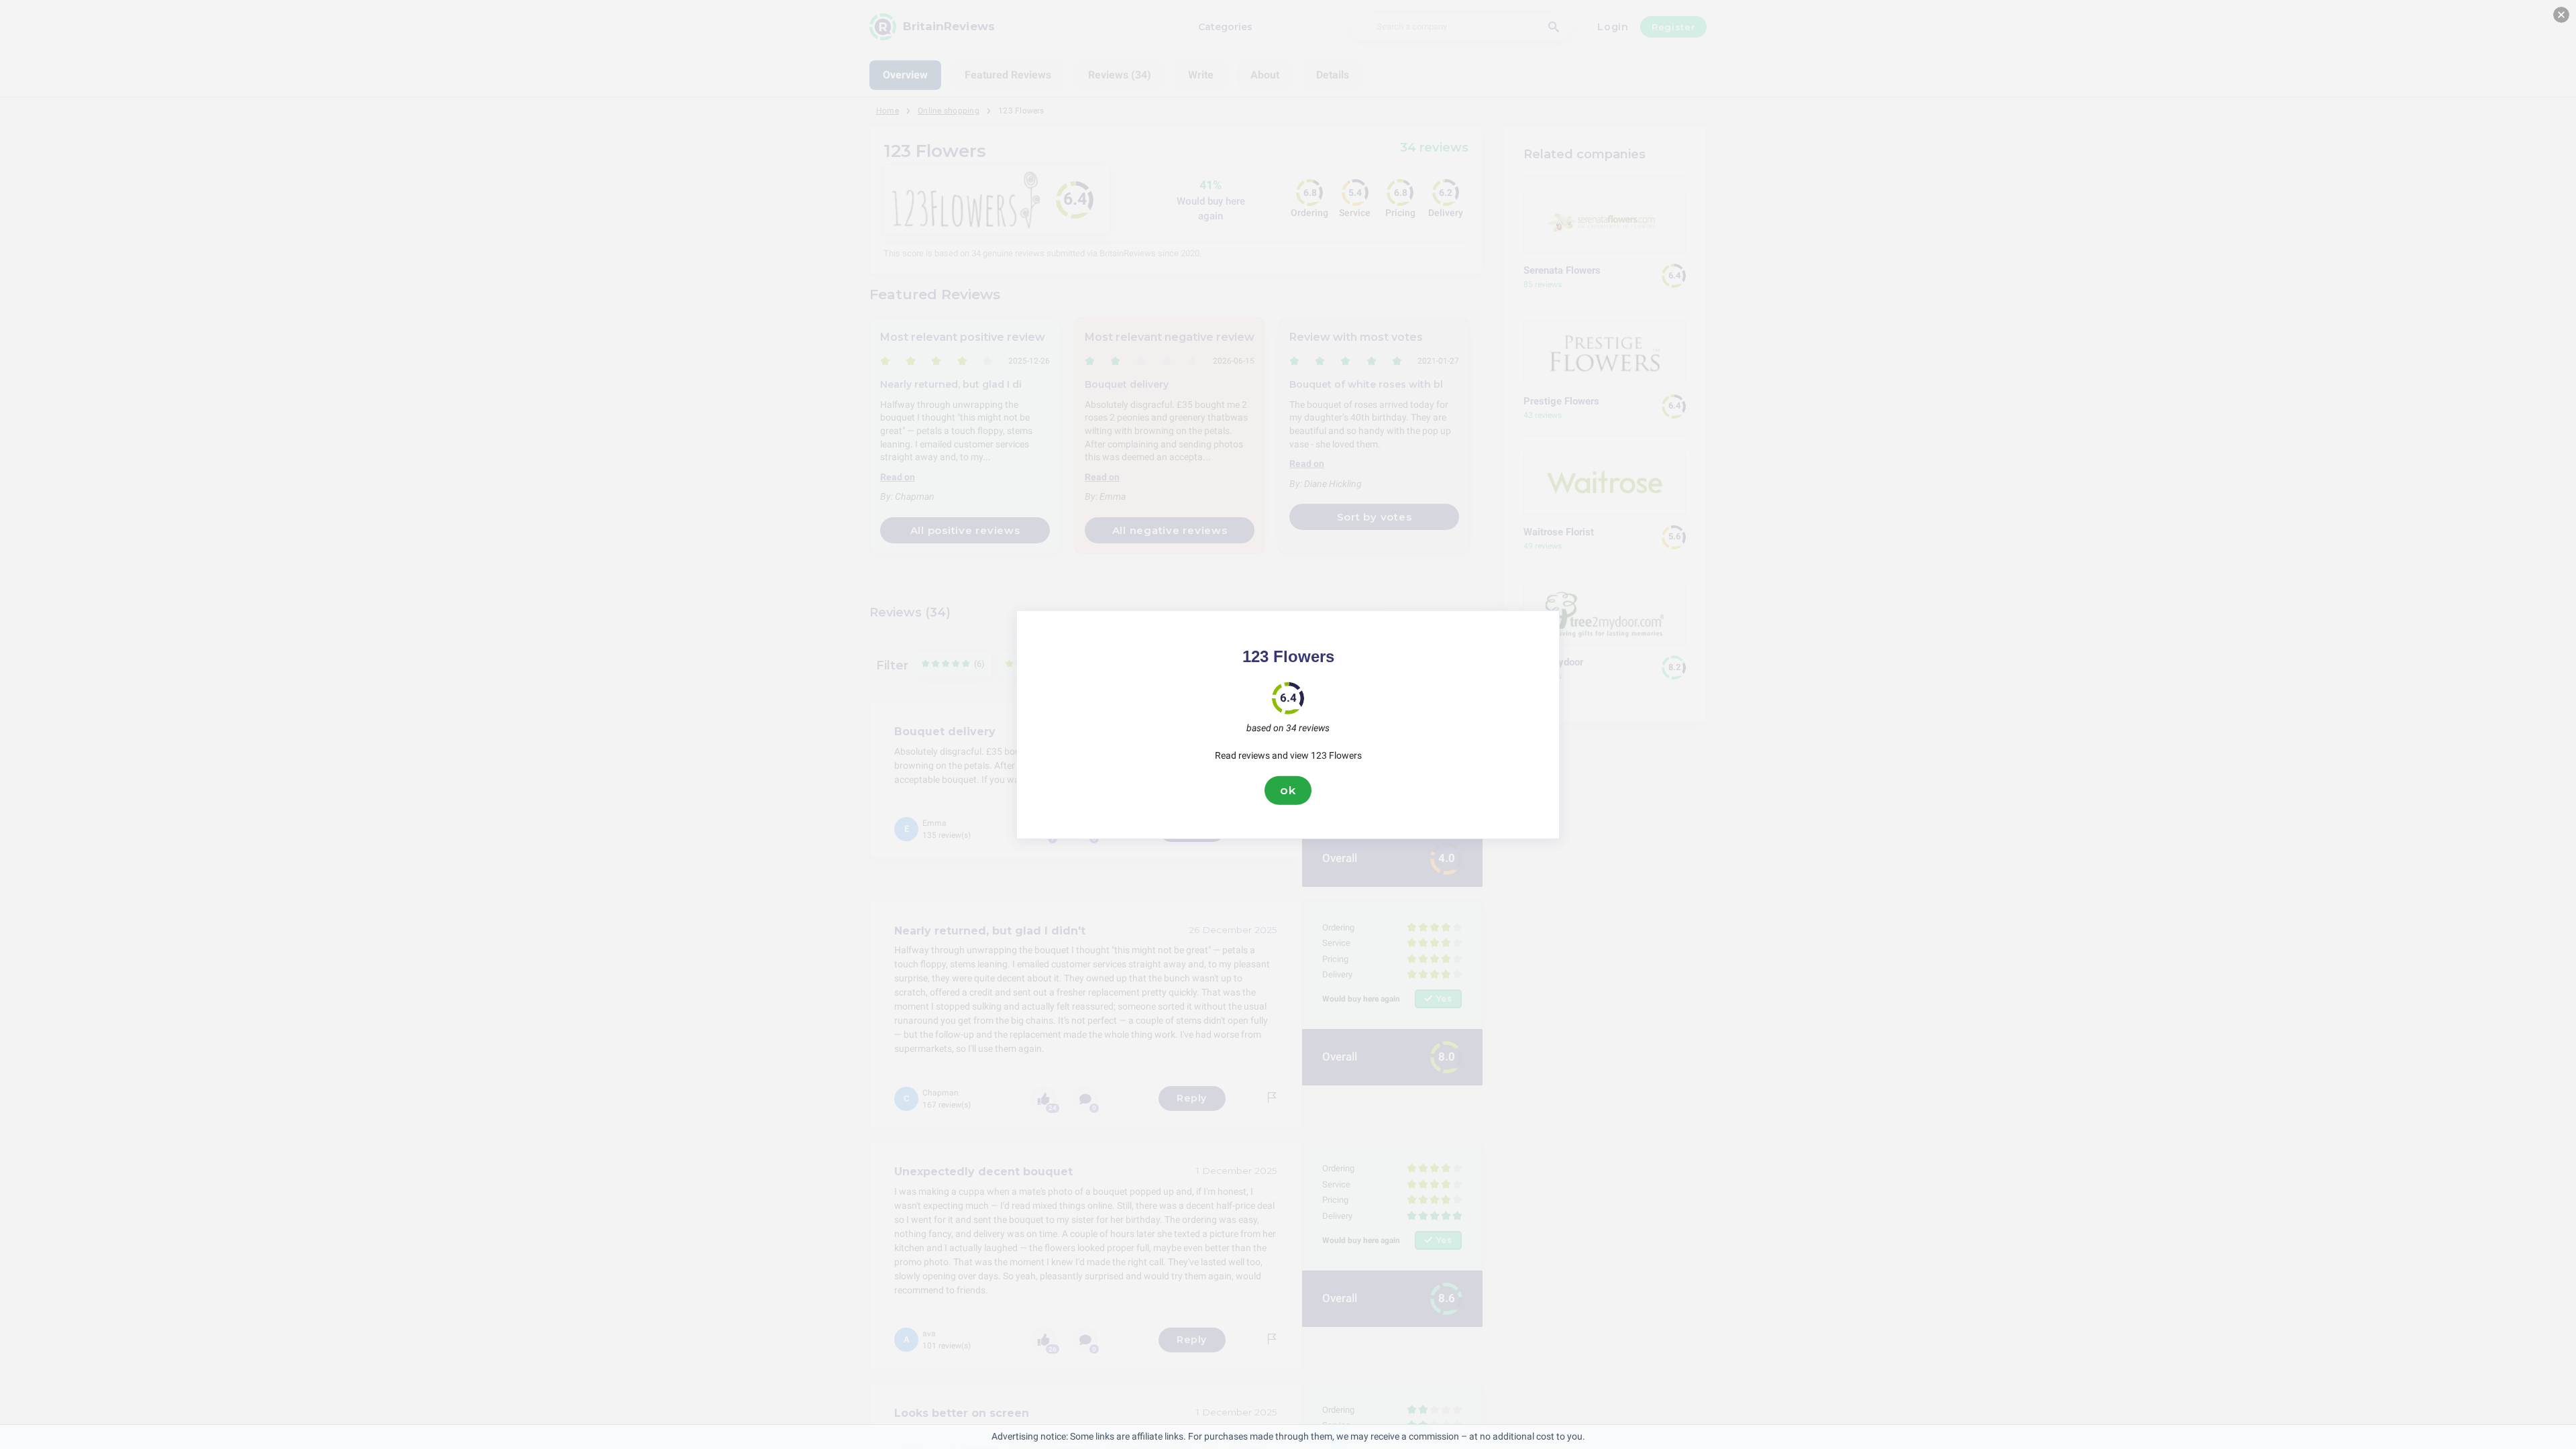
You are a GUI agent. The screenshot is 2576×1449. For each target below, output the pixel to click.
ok (1288, 790)
